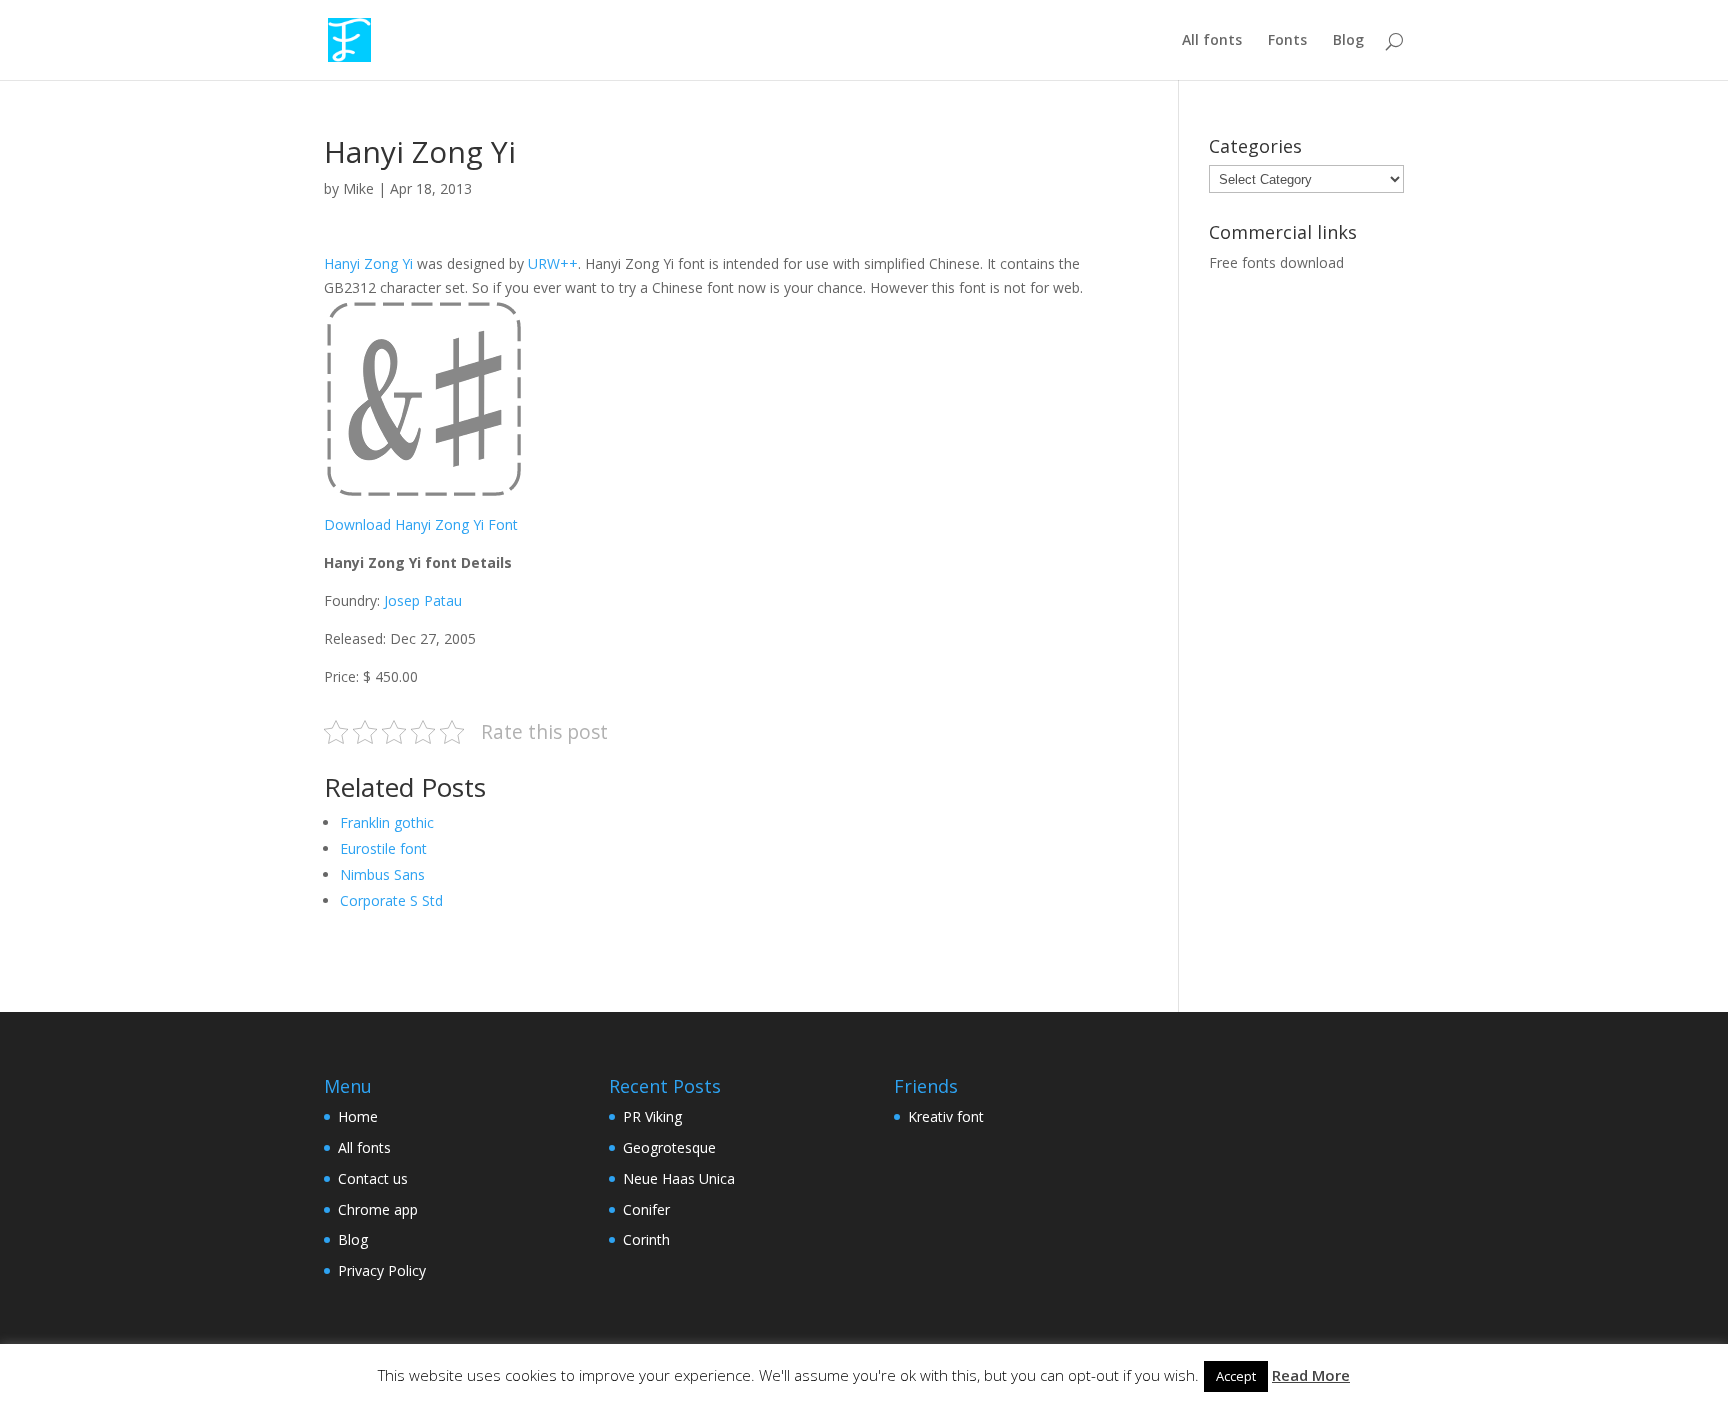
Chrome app (378, 1209)
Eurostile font (383, 848)
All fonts (1212, 41)
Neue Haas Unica (679, 1178)
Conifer (646, 1209)
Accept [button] (1236, 1376)
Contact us (373, 1178)
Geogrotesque (669, 1147)
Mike (358, 188)
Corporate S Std (391, 900)
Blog (1348, 41)
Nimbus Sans (382, 874)
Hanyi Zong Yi (368, 263)
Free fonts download (1276, 262)
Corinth (646, 1239)
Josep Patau (423, 600)
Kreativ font (946, 1116)
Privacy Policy (382, 1270)
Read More (1311, 1375)
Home (358, 1116)
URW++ (553, 263)
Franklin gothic (387, 822)
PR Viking (652, 1116)
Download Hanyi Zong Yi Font (421, 524)
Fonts (1287, 41)
